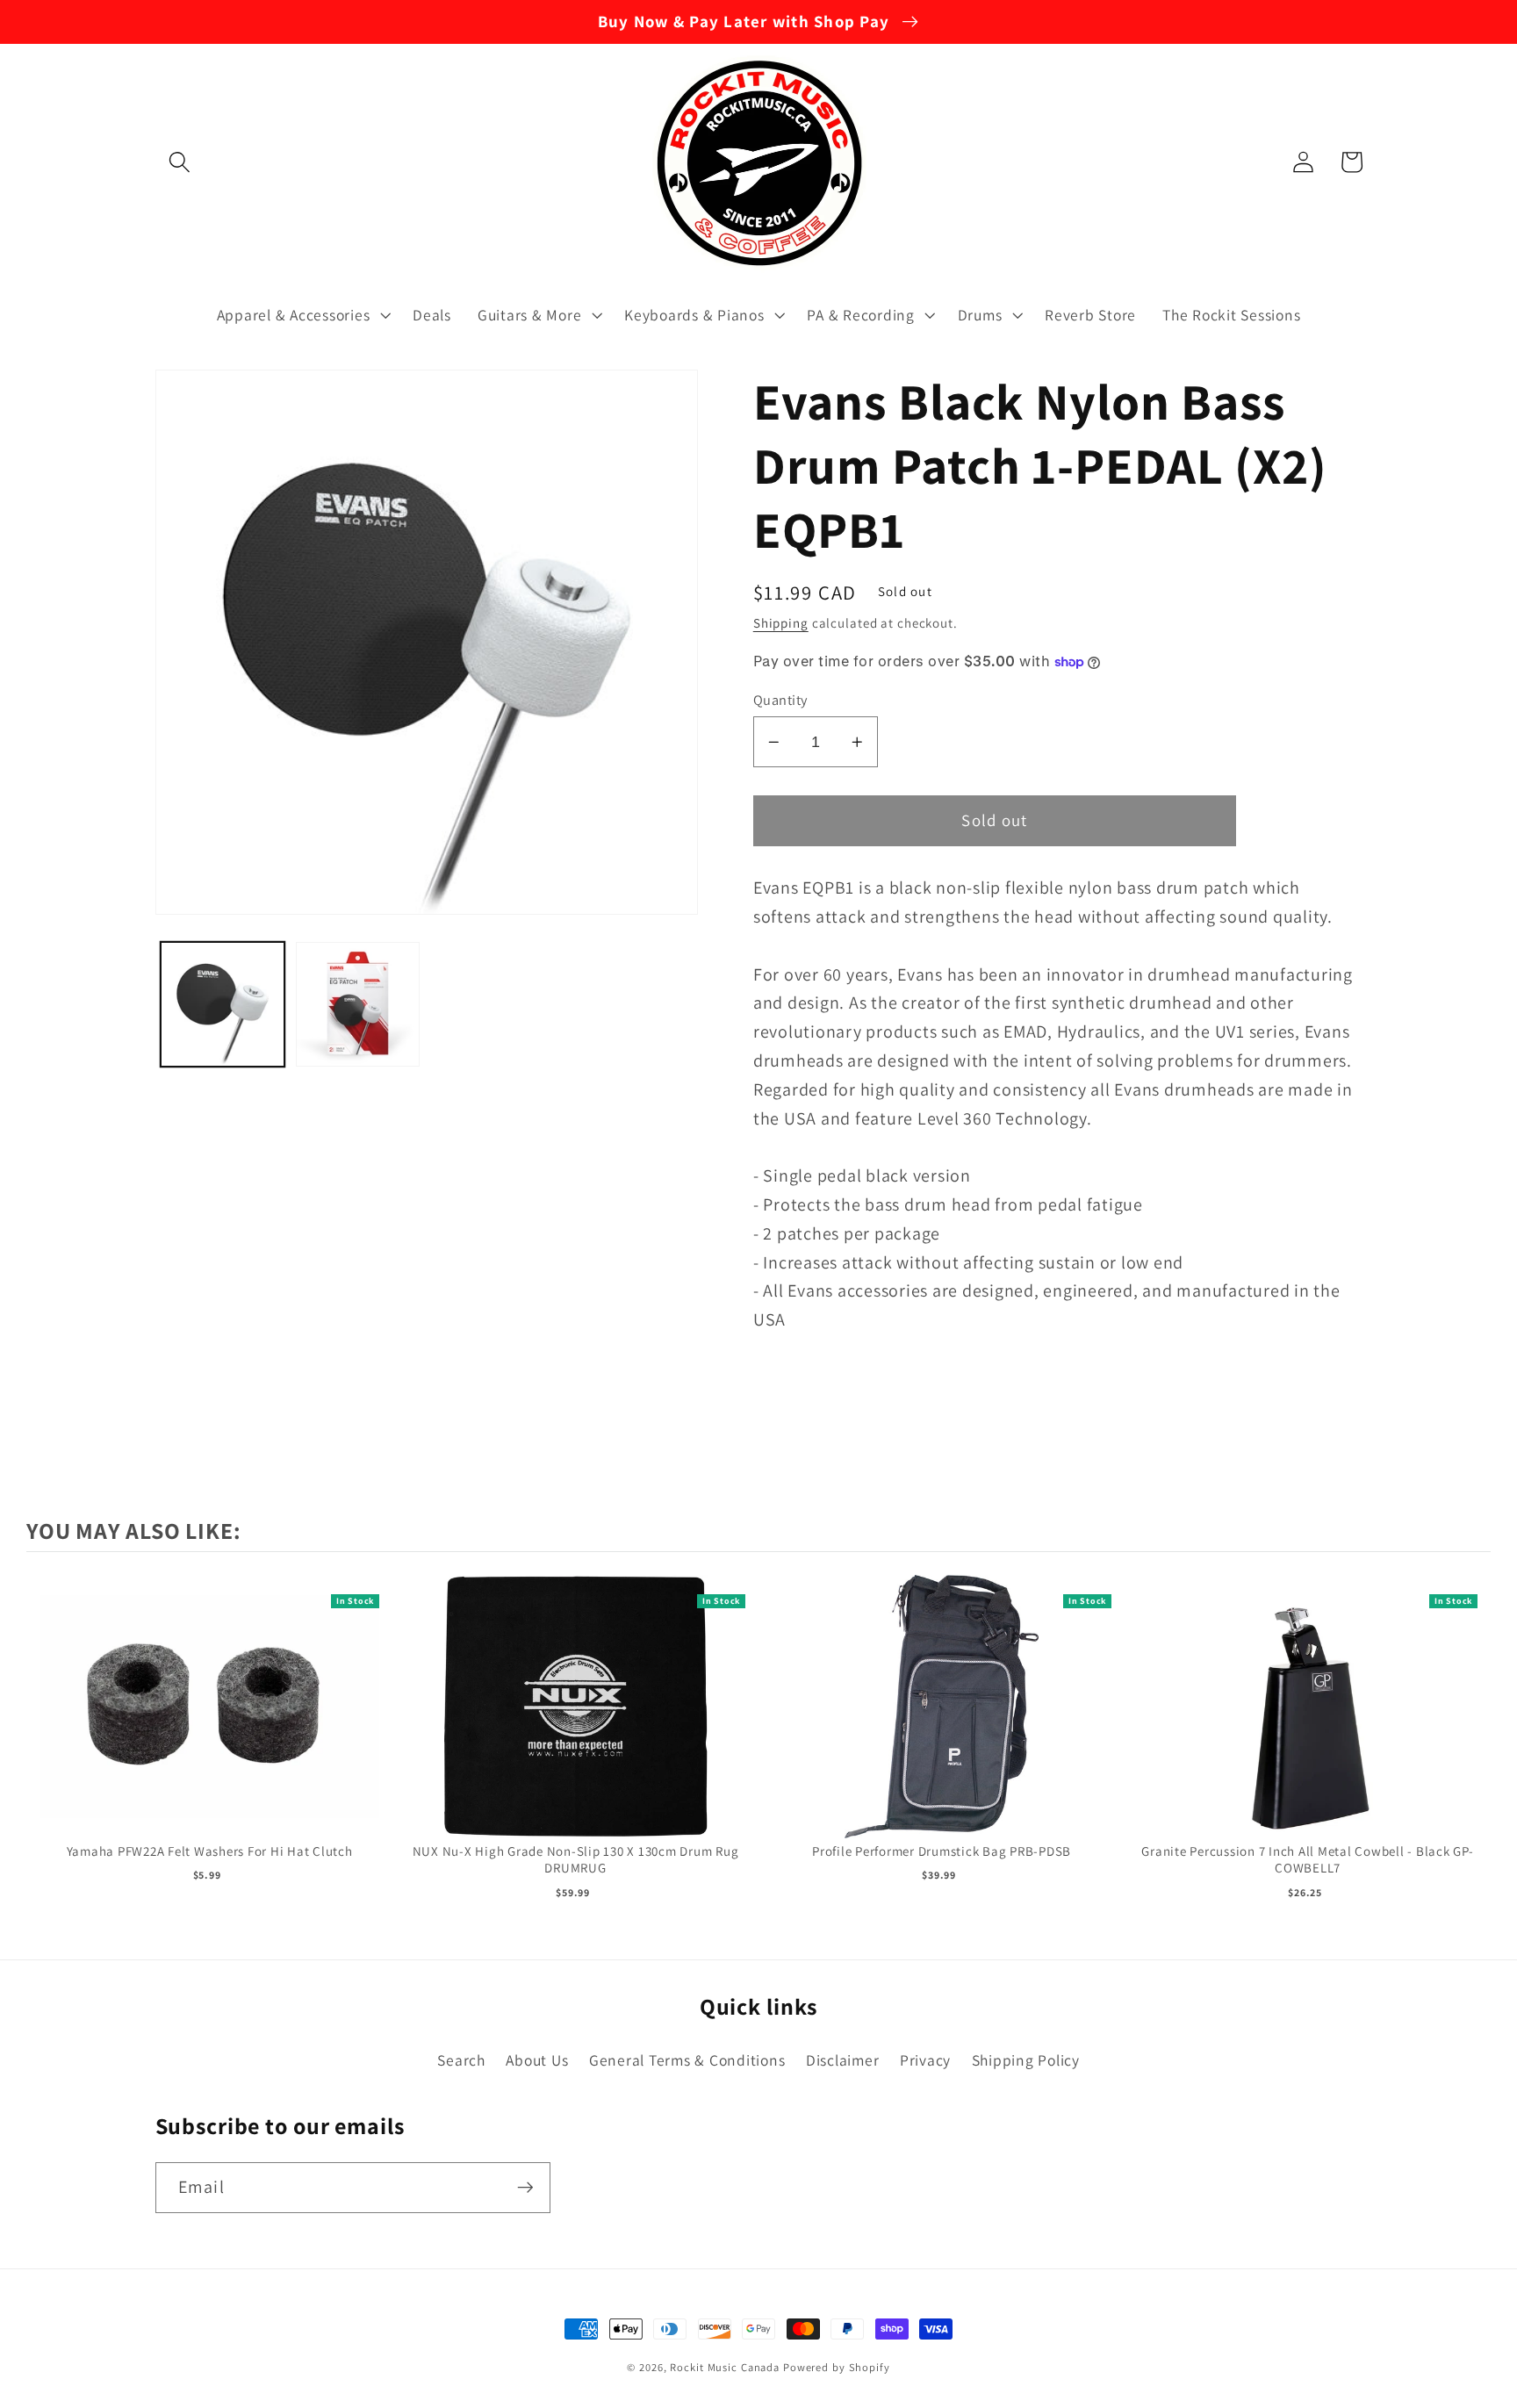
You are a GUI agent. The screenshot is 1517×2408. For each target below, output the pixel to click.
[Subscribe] (525, 2188)
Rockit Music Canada (725, 2367)
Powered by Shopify (837, 2367)
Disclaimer (843, 2060)
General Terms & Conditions (687, 2060)
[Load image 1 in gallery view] (223, 1004)
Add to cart (209, 1725)
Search (461, 2060)
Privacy (925, 2060)
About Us (537, 2060)
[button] (180, 162)
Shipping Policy (1026, 2060)
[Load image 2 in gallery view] (358, 1004)
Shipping (781, 623)
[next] (1473, 1739)
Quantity (780, 700)
